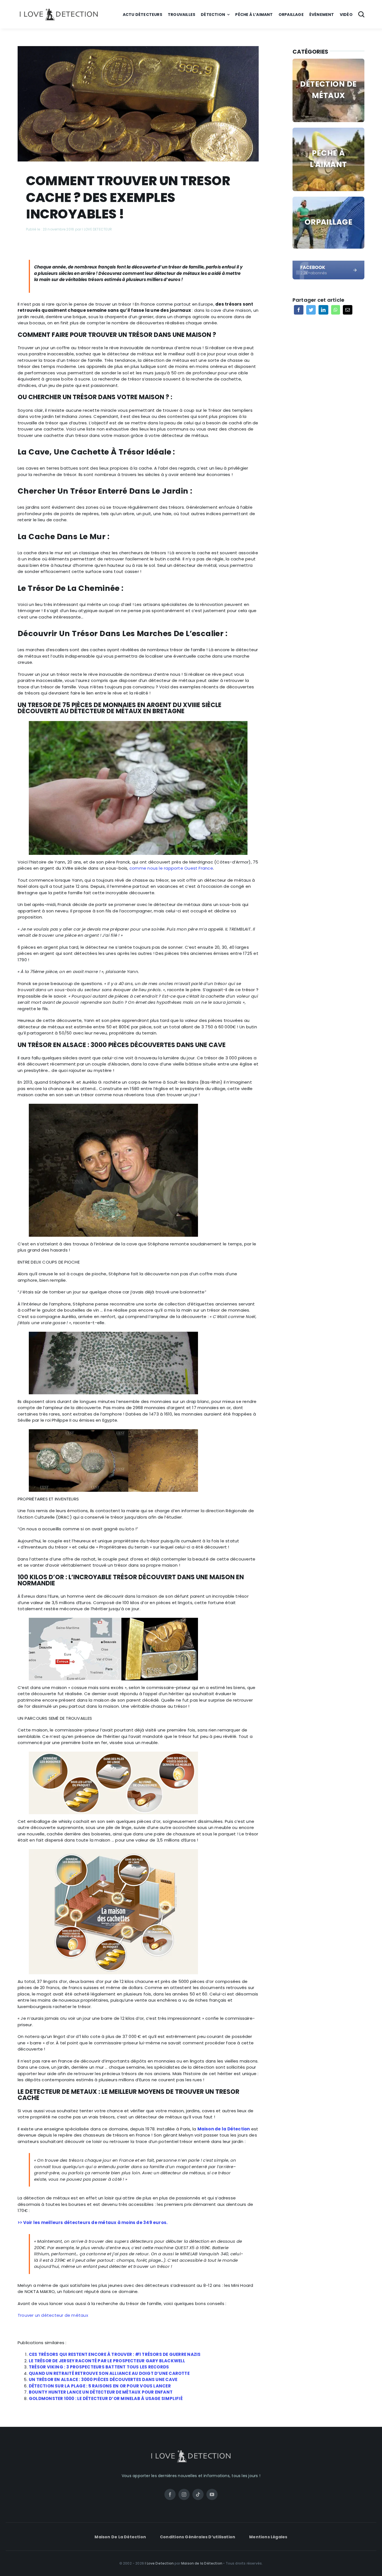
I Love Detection (159, 2563)
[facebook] (328, 263)
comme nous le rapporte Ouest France (171, 868)
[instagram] (184, 2494)
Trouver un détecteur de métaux (53, 2315)
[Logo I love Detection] (59, 10)
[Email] (348, 310)
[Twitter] (311, 310)
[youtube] (212, 2494)
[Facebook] (299, 310)
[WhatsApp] (336, 310)
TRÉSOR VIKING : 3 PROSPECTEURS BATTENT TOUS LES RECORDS (99, 2367)
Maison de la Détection (224, 2129)
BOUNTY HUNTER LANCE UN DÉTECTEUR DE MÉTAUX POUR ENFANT (101, 2392)
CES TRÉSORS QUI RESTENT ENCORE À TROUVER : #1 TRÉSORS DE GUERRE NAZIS (115, 2354)
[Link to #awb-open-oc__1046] (361, 14)
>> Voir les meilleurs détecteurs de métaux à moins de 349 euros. (93, 2222)
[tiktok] (198, 2494)
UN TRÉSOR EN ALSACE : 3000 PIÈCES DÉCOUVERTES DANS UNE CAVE (103, 2379)
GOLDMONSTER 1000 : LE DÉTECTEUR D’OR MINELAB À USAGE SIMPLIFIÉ (106, 2398)
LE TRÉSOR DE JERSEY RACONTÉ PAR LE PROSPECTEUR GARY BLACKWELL (107, 2361)
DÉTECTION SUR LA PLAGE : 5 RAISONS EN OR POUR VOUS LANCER (100, 2386)
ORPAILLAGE (328, 222)
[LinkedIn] (323, 310)
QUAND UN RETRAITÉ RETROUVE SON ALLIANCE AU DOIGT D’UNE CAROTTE (109, 2373)
